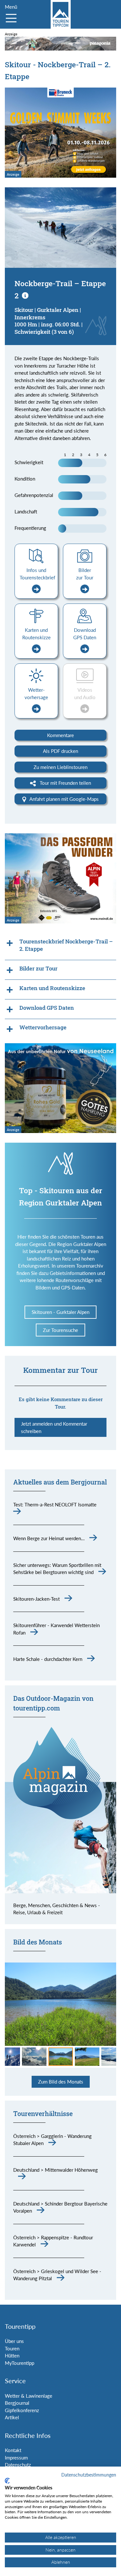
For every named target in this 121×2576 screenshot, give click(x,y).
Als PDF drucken (60, 751)
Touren (12, 2348)
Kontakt (13, 2450)
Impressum (16, 2458)
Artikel (12, 2417)
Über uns (14, 2341)
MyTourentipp (20, 2363)
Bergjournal (17, 2403)
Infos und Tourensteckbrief (37, 574)
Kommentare (60, 735)
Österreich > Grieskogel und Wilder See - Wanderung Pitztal (57, 2275)
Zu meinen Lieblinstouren (60, 767)
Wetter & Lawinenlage (29, 2396)
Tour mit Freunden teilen (65, 783)
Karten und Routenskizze (36, 634)
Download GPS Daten (85, 634)
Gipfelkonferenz (22, 2410)
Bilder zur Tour (85, 574)
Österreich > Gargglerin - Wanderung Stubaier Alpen (52, 2140)
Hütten (12, 2356)
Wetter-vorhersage (36, 693)
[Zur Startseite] (61, 14)
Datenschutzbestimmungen (89, 2475)
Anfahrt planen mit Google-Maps (64, 799)
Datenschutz (18, 2465)
